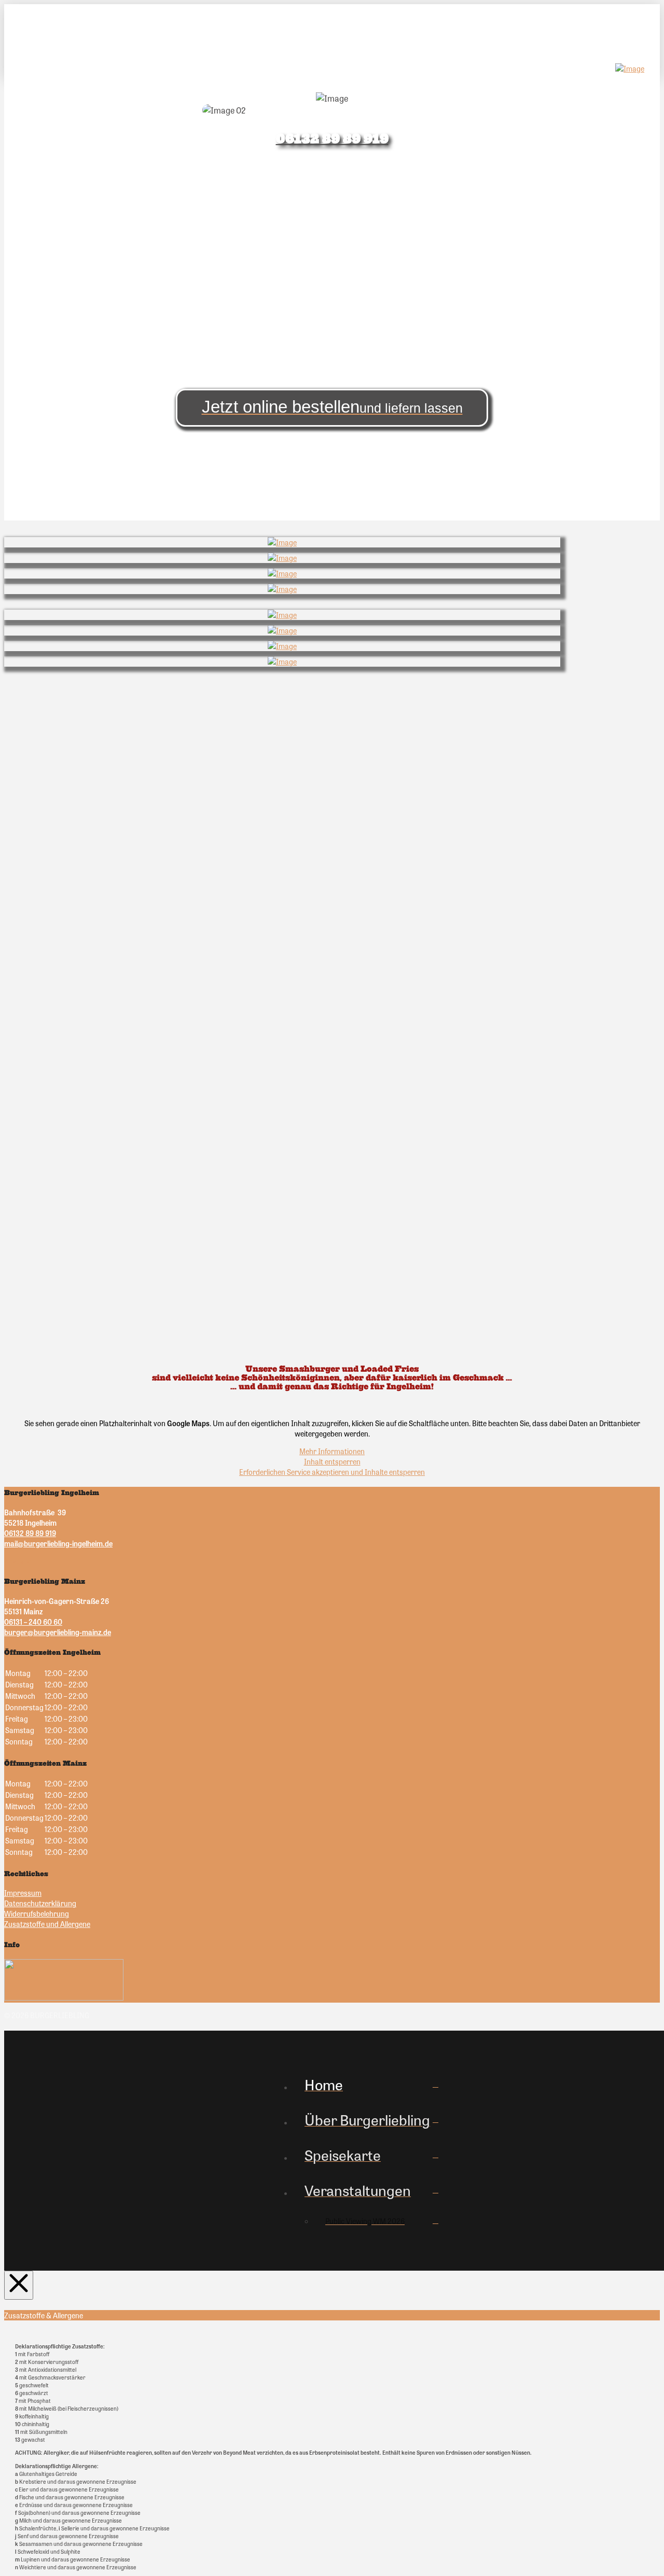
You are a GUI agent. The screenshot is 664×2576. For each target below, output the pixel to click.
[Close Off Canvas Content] (19, 2285)
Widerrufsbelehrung (37, 1913)
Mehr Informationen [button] (332, 1451)
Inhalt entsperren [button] (332, 1461)
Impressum (23, 1893)
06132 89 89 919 (30, 1533)
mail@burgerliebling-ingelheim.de (58, 1543)
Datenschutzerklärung (40, 1903)
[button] (31, 31)
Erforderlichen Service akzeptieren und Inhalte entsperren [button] (332, 1472)
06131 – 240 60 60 (33, 1622)
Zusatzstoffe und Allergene (47, 1924)
